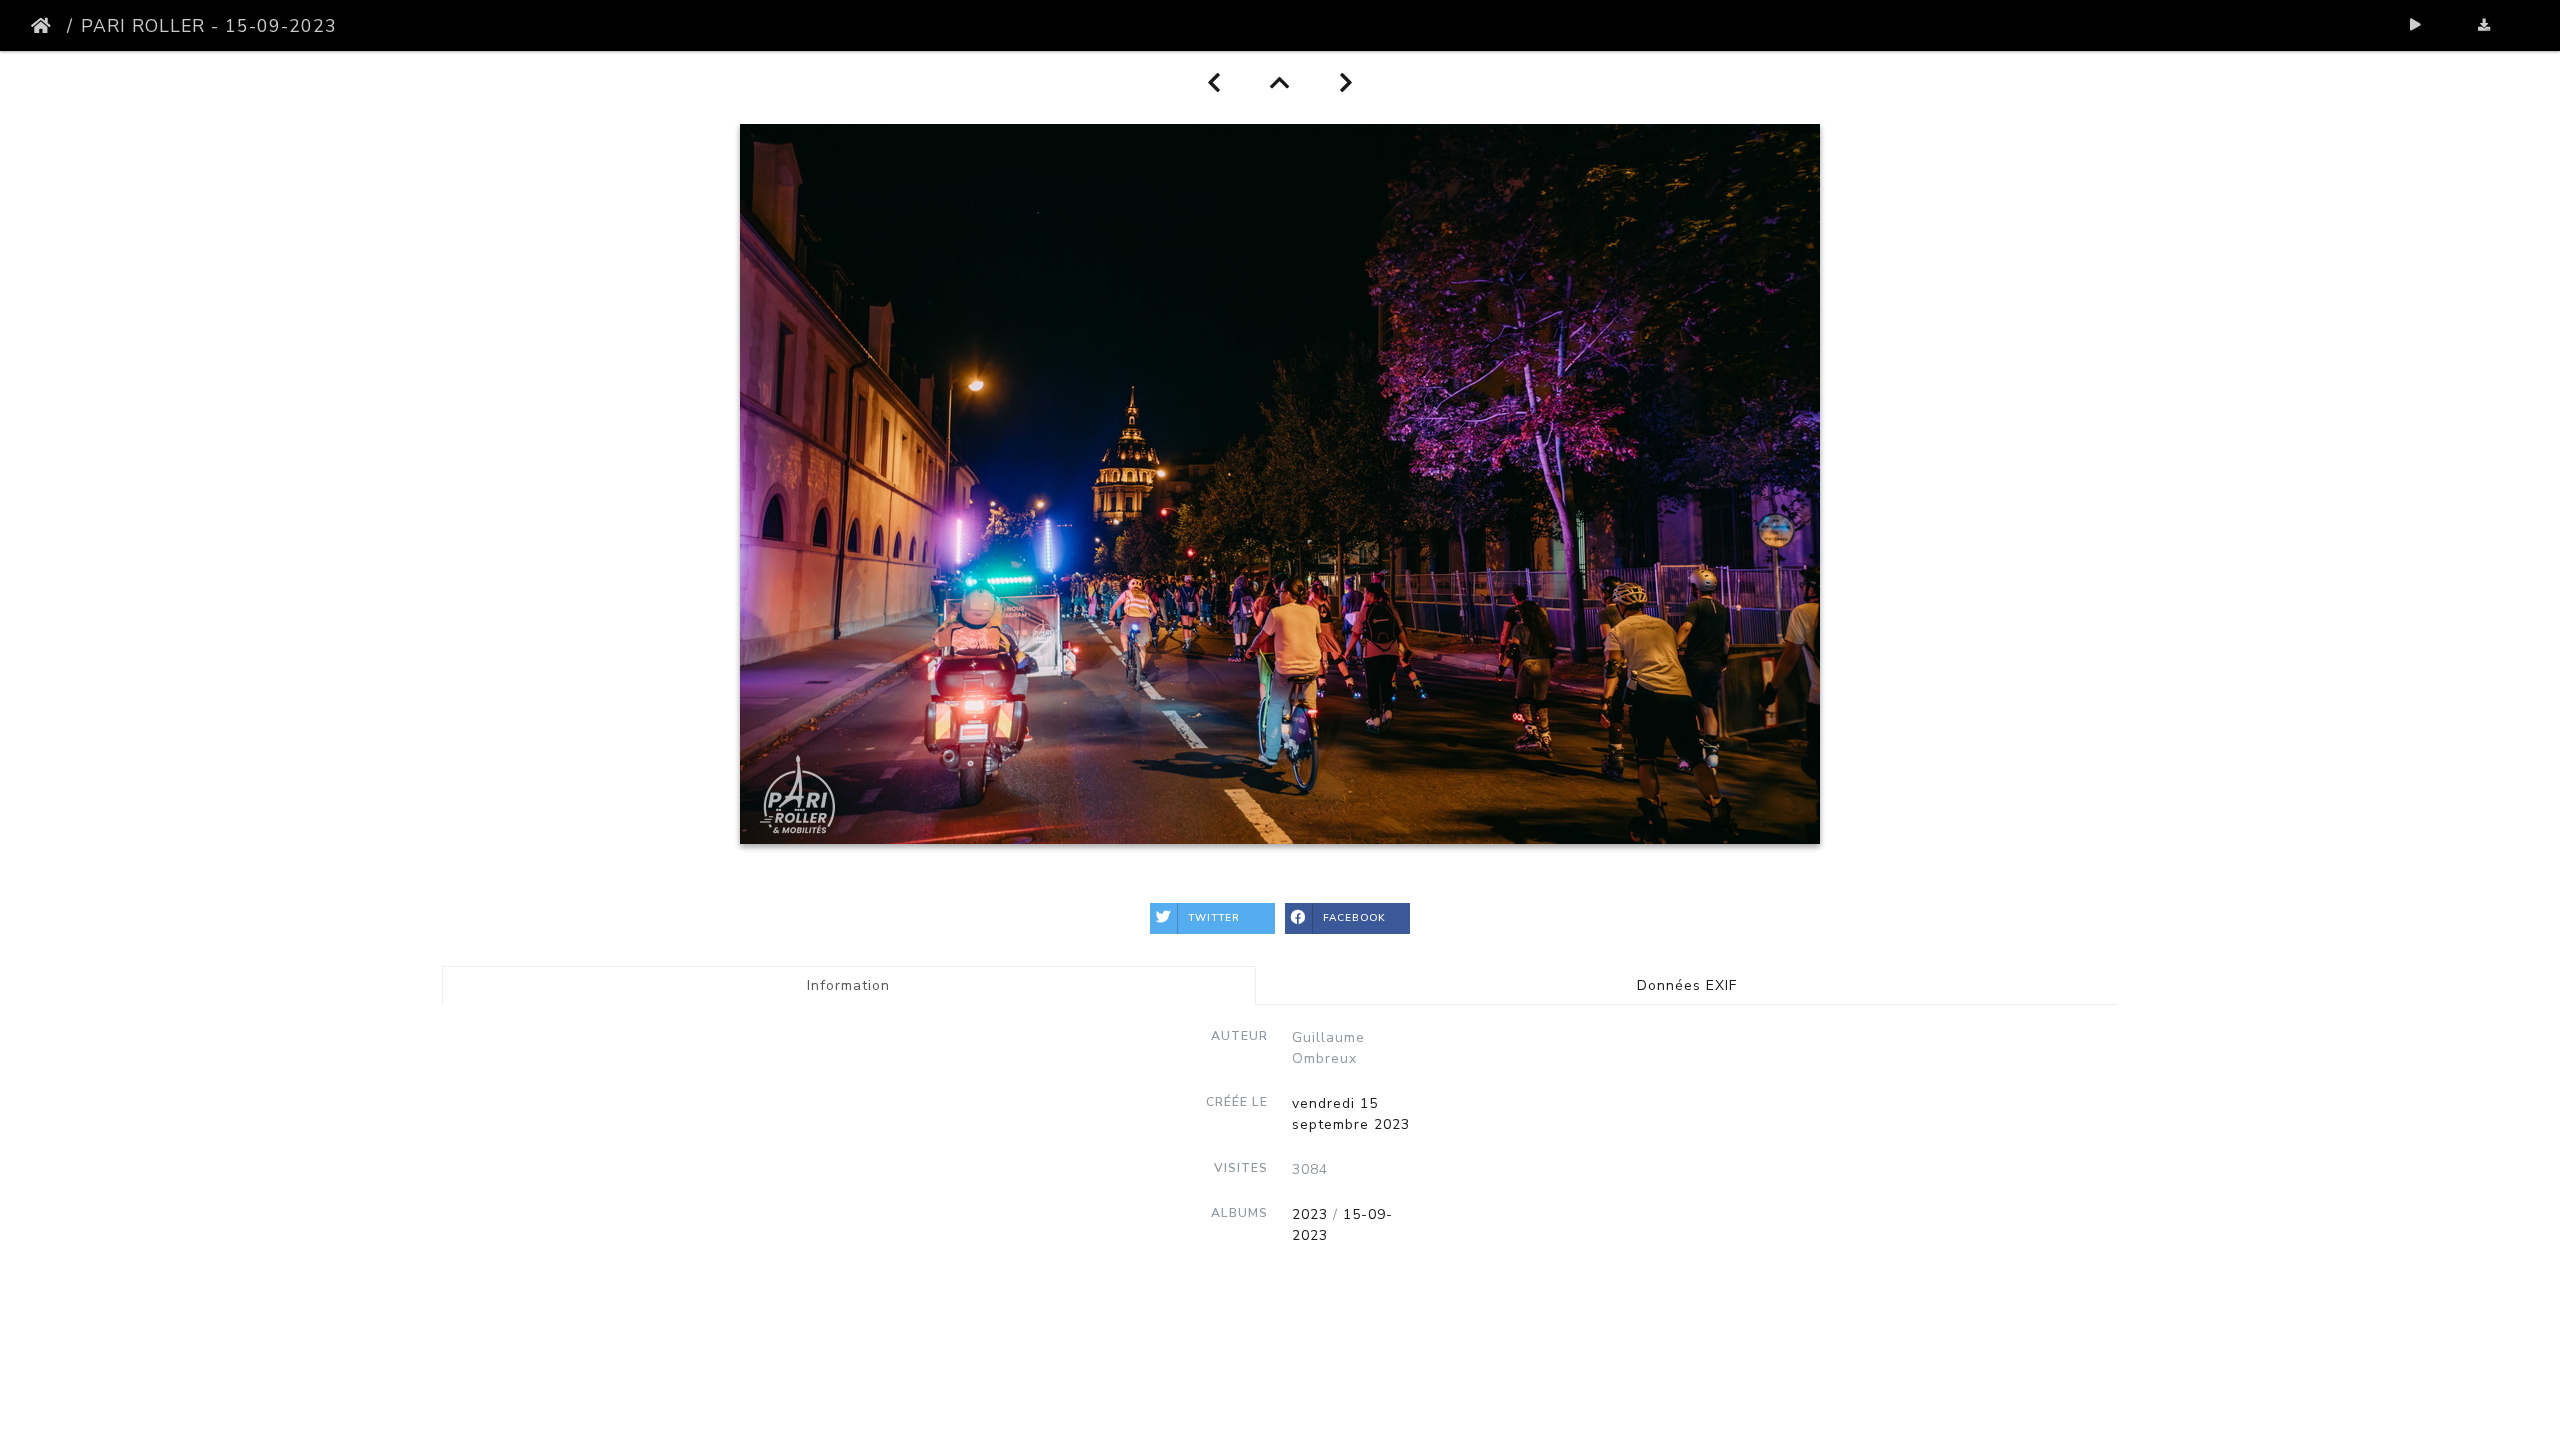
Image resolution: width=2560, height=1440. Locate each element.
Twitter (1214, 918)
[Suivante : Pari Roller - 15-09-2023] (1346, 83)
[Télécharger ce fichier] (2484, 25)
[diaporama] (2416, 25)
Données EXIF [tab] (1687, 985)
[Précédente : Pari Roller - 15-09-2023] (1214, 83)
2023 (1310, 1214)
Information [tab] (848, 985)
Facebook (1354, 918)
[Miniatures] (1280, 83)
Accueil (45, 26)
